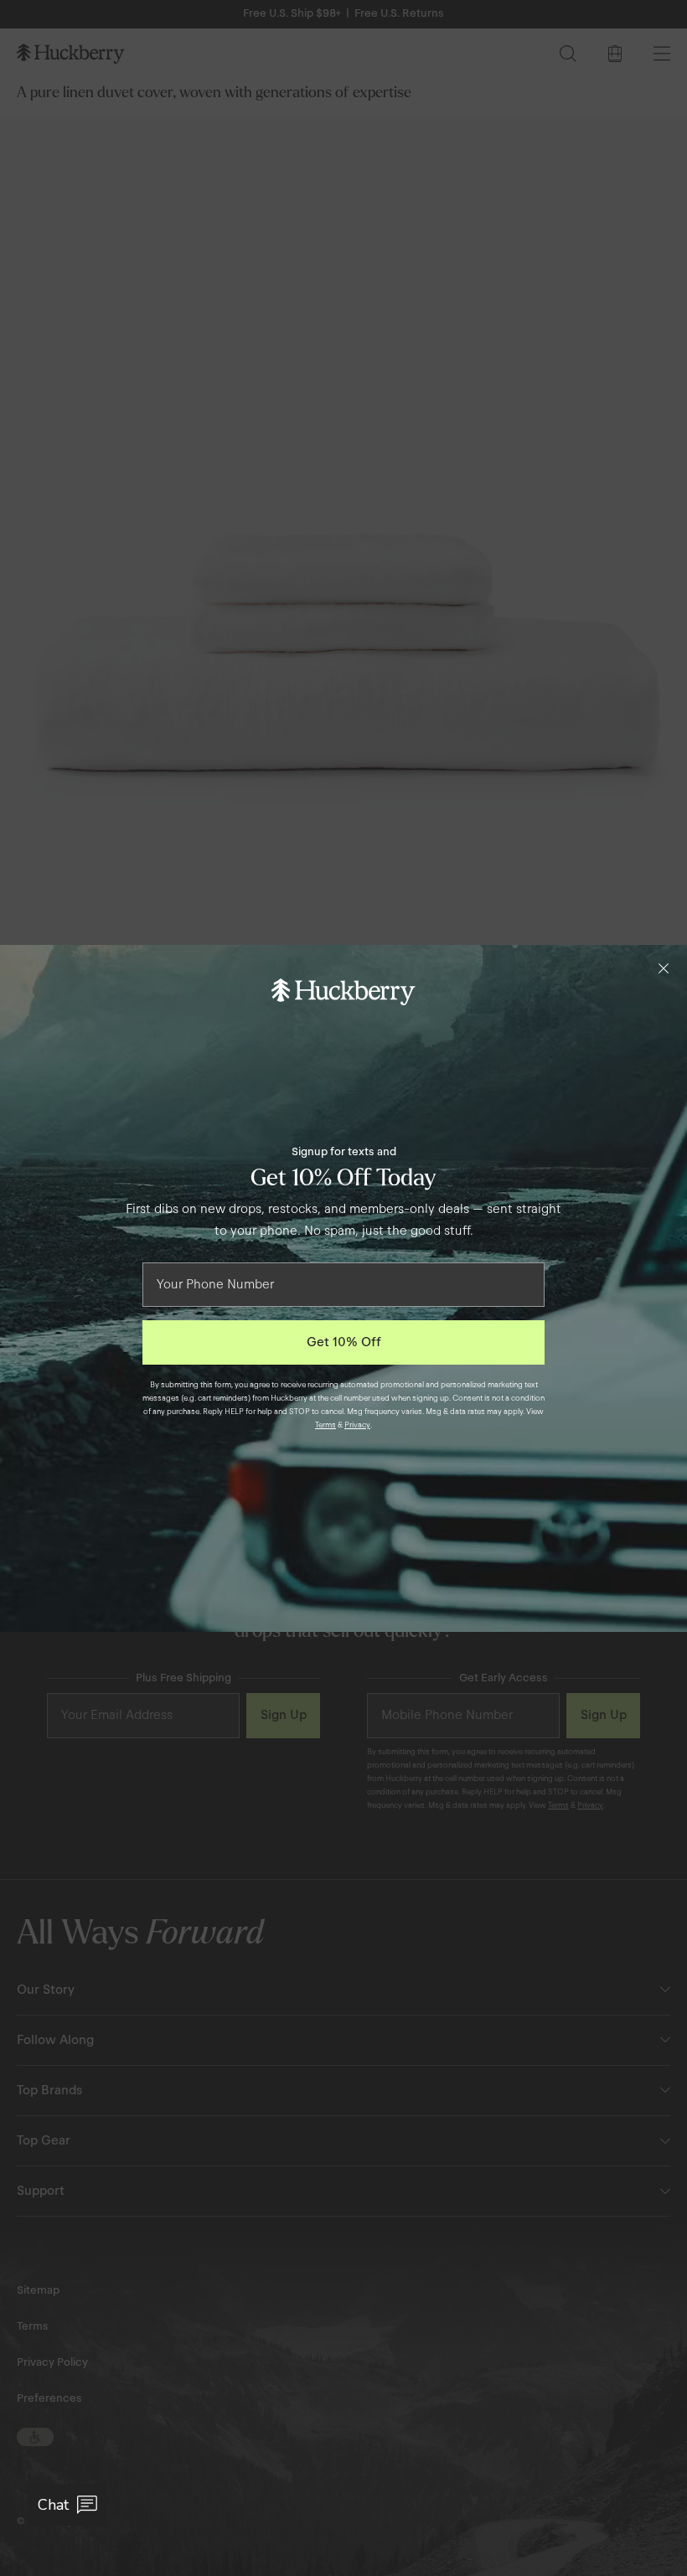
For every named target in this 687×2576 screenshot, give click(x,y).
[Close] (664, 968)
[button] (67, 2505)
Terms (325, 1425)
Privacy (357, 1425)
